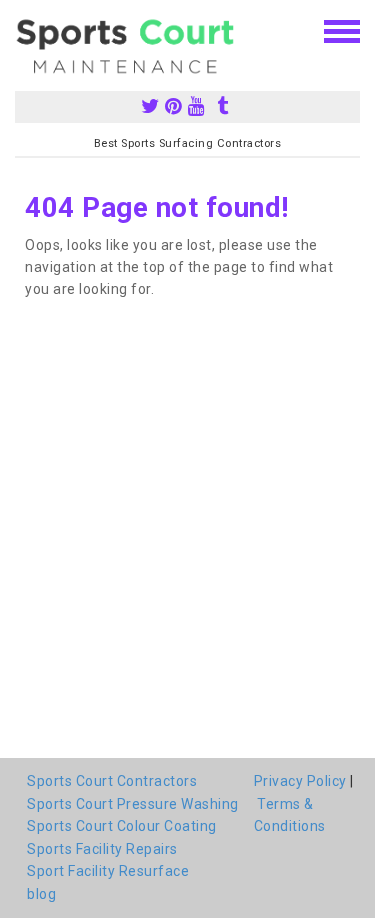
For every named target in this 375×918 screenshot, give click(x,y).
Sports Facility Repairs (102, 849)
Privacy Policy (300, 781)
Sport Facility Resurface (108, 871)
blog (41, 894)
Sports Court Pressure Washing (133, 804)
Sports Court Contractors (112, 781)
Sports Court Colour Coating (122, 826)
